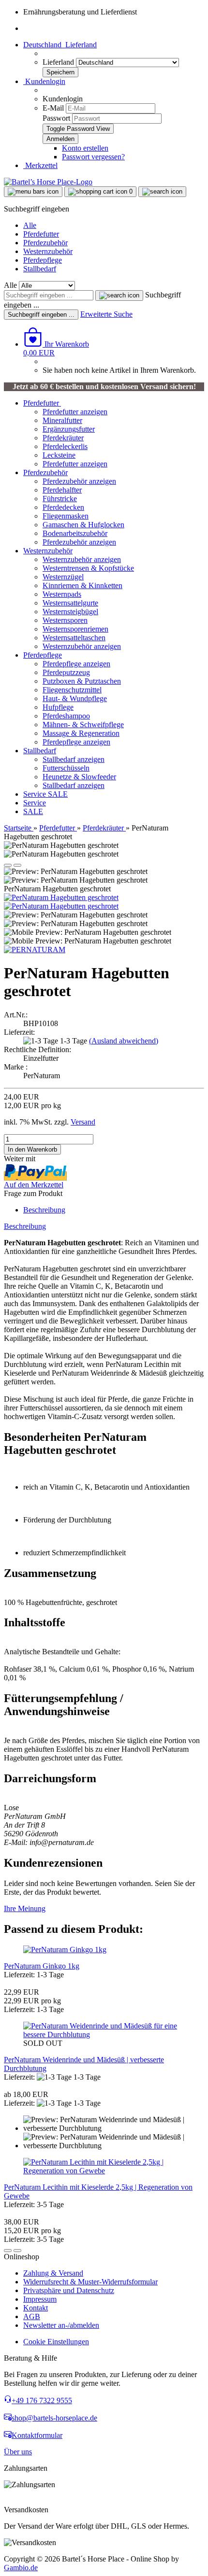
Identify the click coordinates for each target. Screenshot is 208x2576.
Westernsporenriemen (75, 629)
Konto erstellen (85, 148)
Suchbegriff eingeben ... (41, 315)
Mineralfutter (62, 420)
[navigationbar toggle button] (33, 192)
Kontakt (36, 2308)
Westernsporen (65, 620)
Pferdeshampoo (66, 716)
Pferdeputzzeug (66, 672)
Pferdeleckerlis (65, 446)
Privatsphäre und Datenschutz (69, 2290)
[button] (60, 45)
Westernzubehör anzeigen (82, 559)
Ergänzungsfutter (69, 429)
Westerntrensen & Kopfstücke (88, 568)
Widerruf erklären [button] (31, 2501)
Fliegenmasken (66, 516)
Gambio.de (21, 2568)
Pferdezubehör (45, 243)
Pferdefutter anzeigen (75, 412)
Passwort (56, 118)
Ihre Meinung (25, 1908)
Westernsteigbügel (70, 612)
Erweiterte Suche (106, 314)
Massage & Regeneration (81, 733)
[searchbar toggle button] (162, 192)
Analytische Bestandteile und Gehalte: (62, 1652)
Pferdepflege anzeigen (76, 664)
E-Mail (53, 108)
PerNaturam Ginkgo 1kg (42, 1966)
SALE (58, 794)
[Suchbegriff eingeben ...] (119, 296)
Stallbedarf (40, 269)
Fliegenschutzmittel (72, 690)
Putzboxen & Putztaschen (82, 681)
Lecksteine (59, 455)
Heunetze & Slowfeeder (79, 777)
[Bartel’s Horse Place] (48, 182)
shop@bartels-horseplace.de (54, 2418)
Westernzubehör (48, 251)
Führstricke (60, 499)
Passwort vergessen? (93, 157)
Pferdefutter (41, 234)
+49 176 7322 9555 (42, 2400)
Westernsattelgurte (70, 603)
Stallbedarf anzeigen (74, 759)
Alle (30, 225)
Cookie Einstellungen (56, 2342)
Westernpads (62, 594)
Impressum (40, 2299)
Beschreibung (44, 1210)
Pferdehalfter (62, 490)
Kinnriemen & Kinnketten (82, 585)
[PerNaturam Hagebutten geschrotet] (61, 897)
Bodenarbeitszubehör (75, 533)
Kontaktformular (37, 2435)
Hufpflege (58, 707)
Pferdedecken (63, 507)
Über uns (18, 2452)
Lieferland (59, 62)
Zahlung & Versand (53, 2273)
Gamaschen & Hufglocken (83, 525)
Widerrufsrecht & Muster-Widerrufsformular (90, 2282)
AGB (32, 2316)
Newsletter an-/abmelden (61, 2325)
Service (36, 794)
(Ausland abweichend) (124, 1041)
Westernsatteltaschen (74, 638)
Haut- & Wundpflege (75, 698)
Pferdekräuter (63, 438)
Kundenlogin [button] (44, 81)
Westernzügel (63, 577)
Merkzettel (40, 165)
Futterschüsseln (66, 768)
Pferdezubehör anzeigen (79, 481)
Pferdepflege (43, 260)
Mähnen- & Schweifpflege (83, 725)
